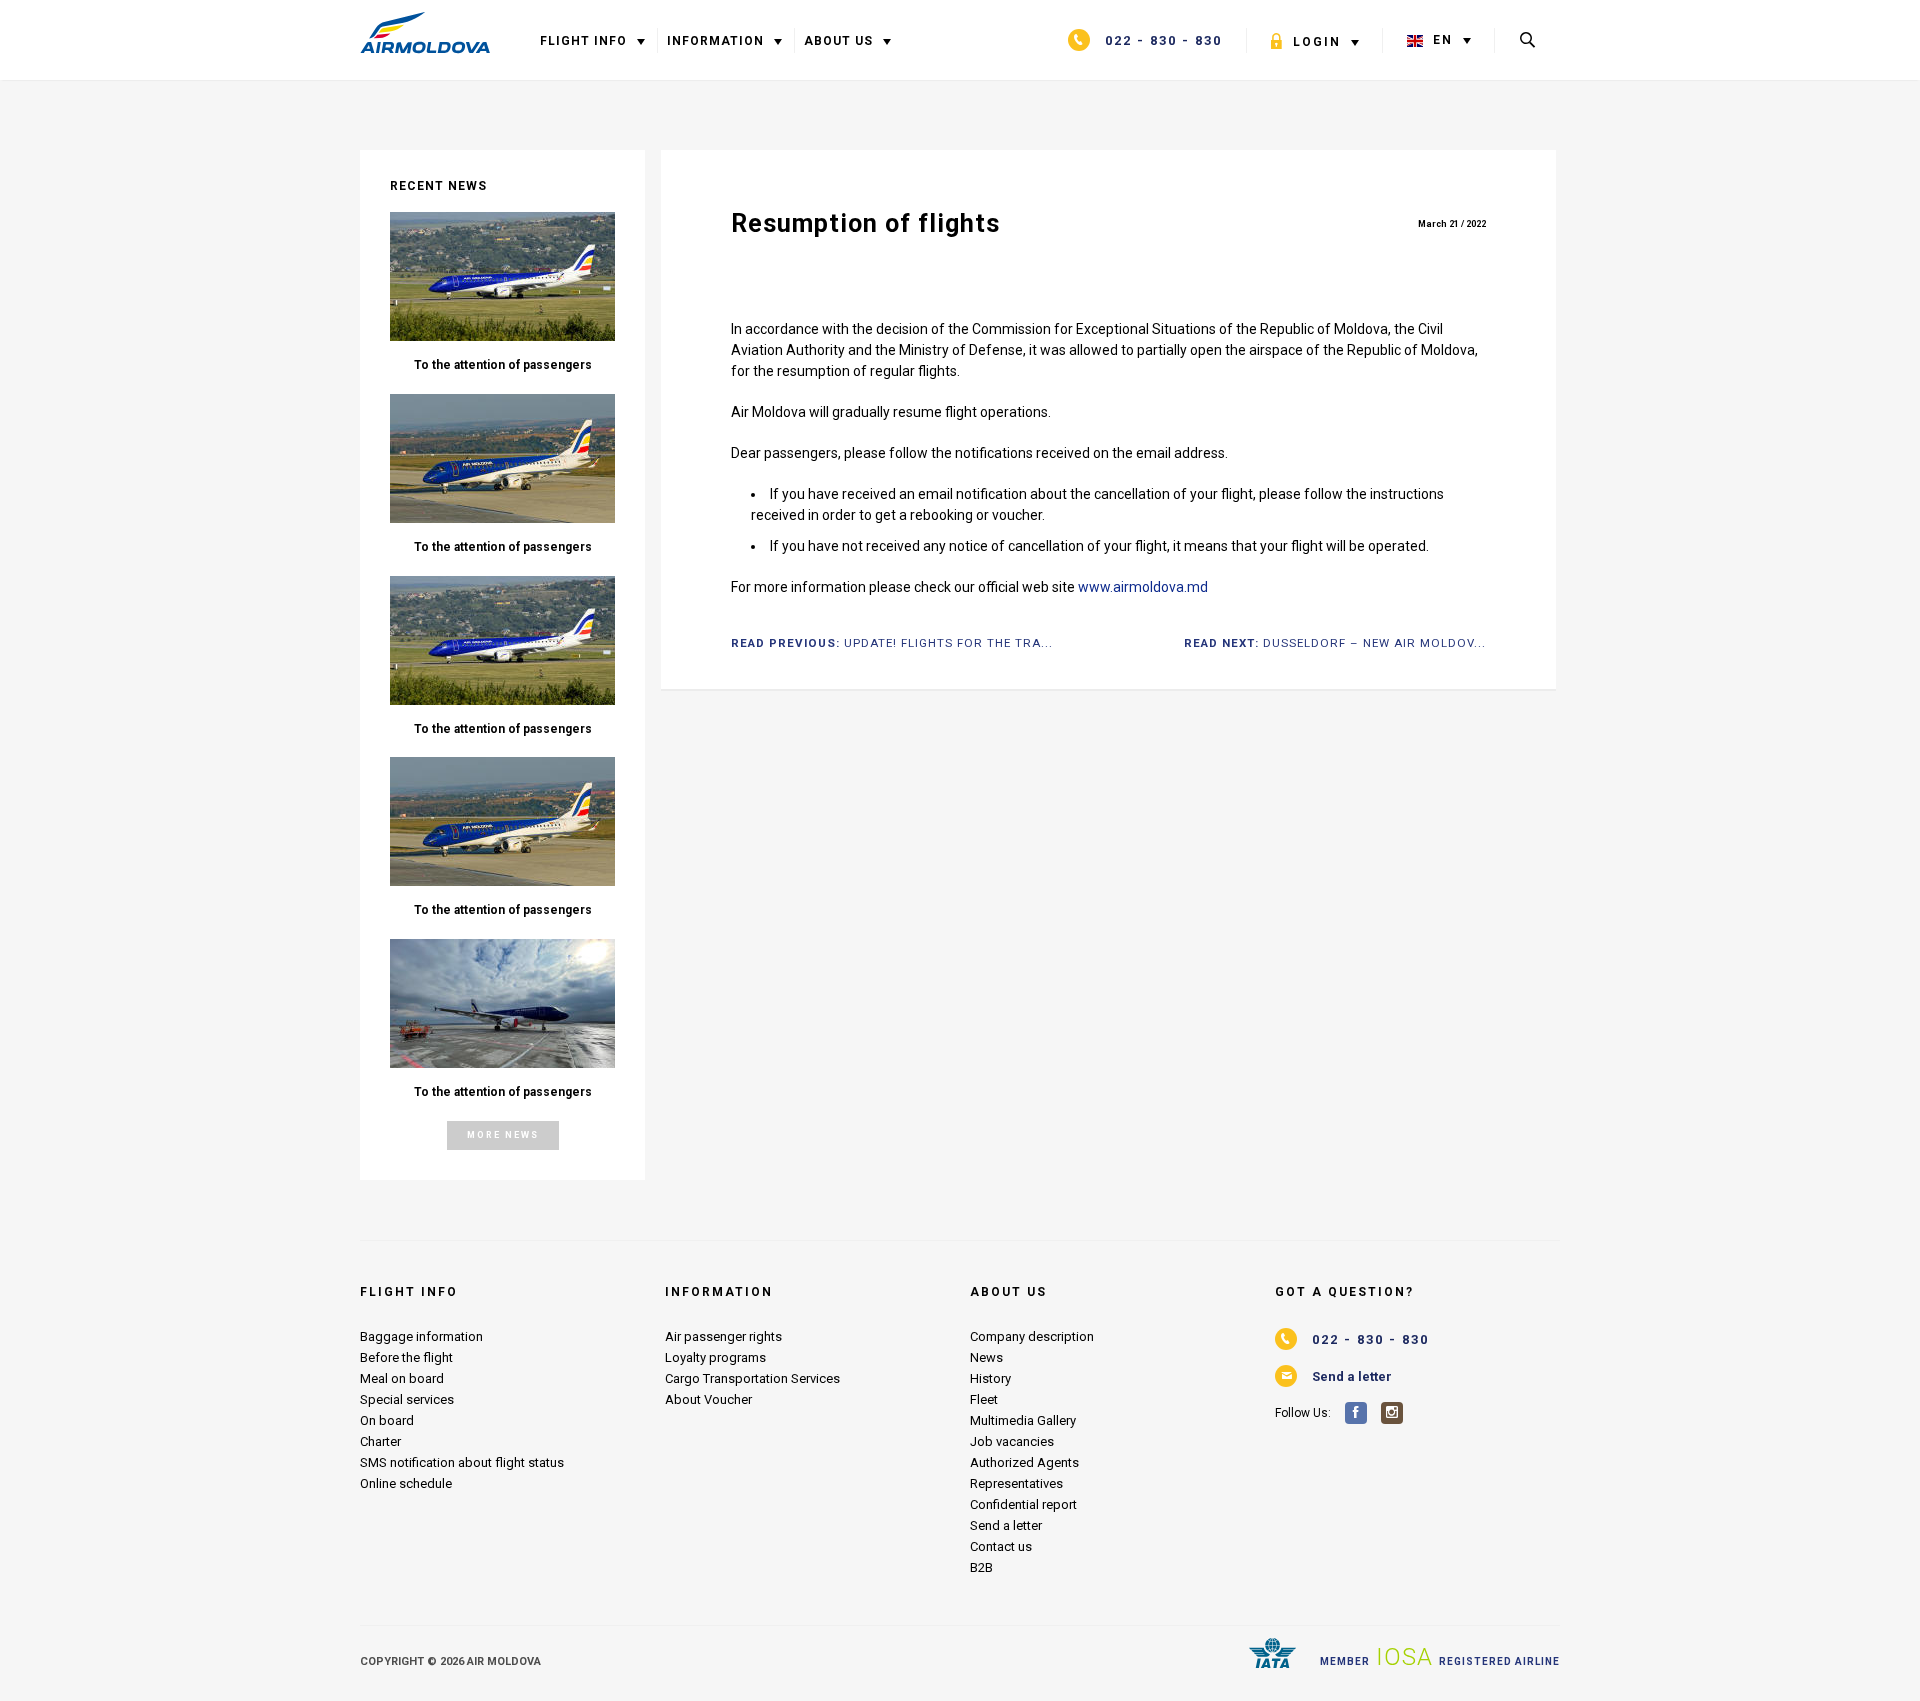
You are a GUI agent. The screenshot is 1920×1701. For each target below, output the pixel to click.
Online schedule (406, 1483)
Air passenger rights (723, 1336)
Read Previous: (892, 644)
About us (842, 41)
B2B (981, 1567)
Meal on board (402, 1378)
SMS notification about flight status (462, 1462)
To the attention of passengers (503, 365)
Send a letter (1006, 1525)
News (986, 1357)
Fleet (984, 1399)
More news (503, 1135)
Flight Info (583, 41)
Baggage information (421, 1336)
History (990, 1378)
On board (387, 1420)
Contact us (1001, 1546)
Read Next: (1335, 644)
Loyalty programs (715, 1357)
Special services (407, 1399)
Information (717, 41)
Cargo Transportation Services (752, 1378)
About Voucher (708, 1399)
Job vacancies (1012, 1441)
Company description (1032, 1336)
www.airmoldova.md (1143, 587)
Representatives (1016, 1483)
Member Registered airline (1440, 1657)
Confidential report (1023, 1504)
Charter (380, 1441)
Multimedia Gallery (1023, 1420)
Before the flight (406, 1357)
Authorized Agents (1024, 1462)
